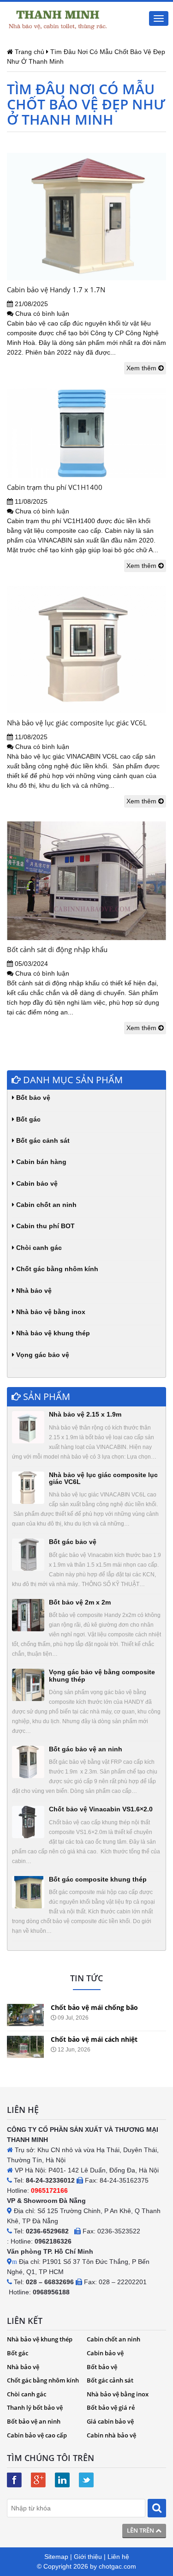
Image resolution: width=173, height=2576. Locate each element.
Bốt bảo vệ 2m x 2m (80, 1602)
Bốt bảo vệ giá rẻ (111, 2407)
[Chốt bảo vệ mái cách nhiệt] (25, 2047)
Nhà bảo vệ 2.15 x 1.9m (85, 1414)
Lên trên (141, 2530)
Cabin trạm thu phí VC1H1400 (55, 487)
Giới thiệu (88, 2557)
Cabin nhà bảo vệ (111, 2435)
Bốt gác (27, 1119)
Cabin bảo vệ (36, 1183)
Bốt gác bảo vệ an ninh (86, 1749)
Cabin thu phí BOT (45, 1226)
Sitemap (56, 2557)
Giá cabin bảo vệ (110, 2421)
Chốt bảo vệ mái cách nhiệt (94, 2039)
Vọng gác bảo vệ (42, 1355)
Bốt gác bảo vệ (73, 1542)
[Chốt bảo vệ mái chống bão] (25, 2015)
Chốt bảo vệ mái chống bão (94, 2007)
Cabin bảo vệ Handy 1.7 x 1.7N (56, 290)
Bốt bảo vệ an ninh (34, 2421)
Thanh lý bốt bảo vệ (35, 2407)
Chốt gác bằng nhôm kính (56, 1269)
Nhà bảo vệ (33, 1291)
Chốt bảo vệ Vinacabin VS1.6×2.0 (101, 1809)
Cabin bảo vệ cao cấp (37, 2435)
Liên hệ (118, 2557)
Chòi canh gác (38, 1248)
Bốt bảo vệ (32, 1098)
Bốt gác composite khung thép (98, 1879)
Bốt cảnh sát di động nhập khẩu (57, 949)
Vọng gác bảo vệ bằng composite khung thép (102, 1675)
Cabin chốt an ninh (45, 1205)
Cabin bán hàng (40, 1162)
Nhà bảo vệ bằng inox (50, 1312)
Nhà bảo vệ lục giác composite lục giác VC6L (77, 723)
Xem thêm (142, 368)
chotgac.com (117, 2566)
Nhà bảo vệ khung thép (52, 1333)
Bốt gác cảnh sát (42, 1140)
